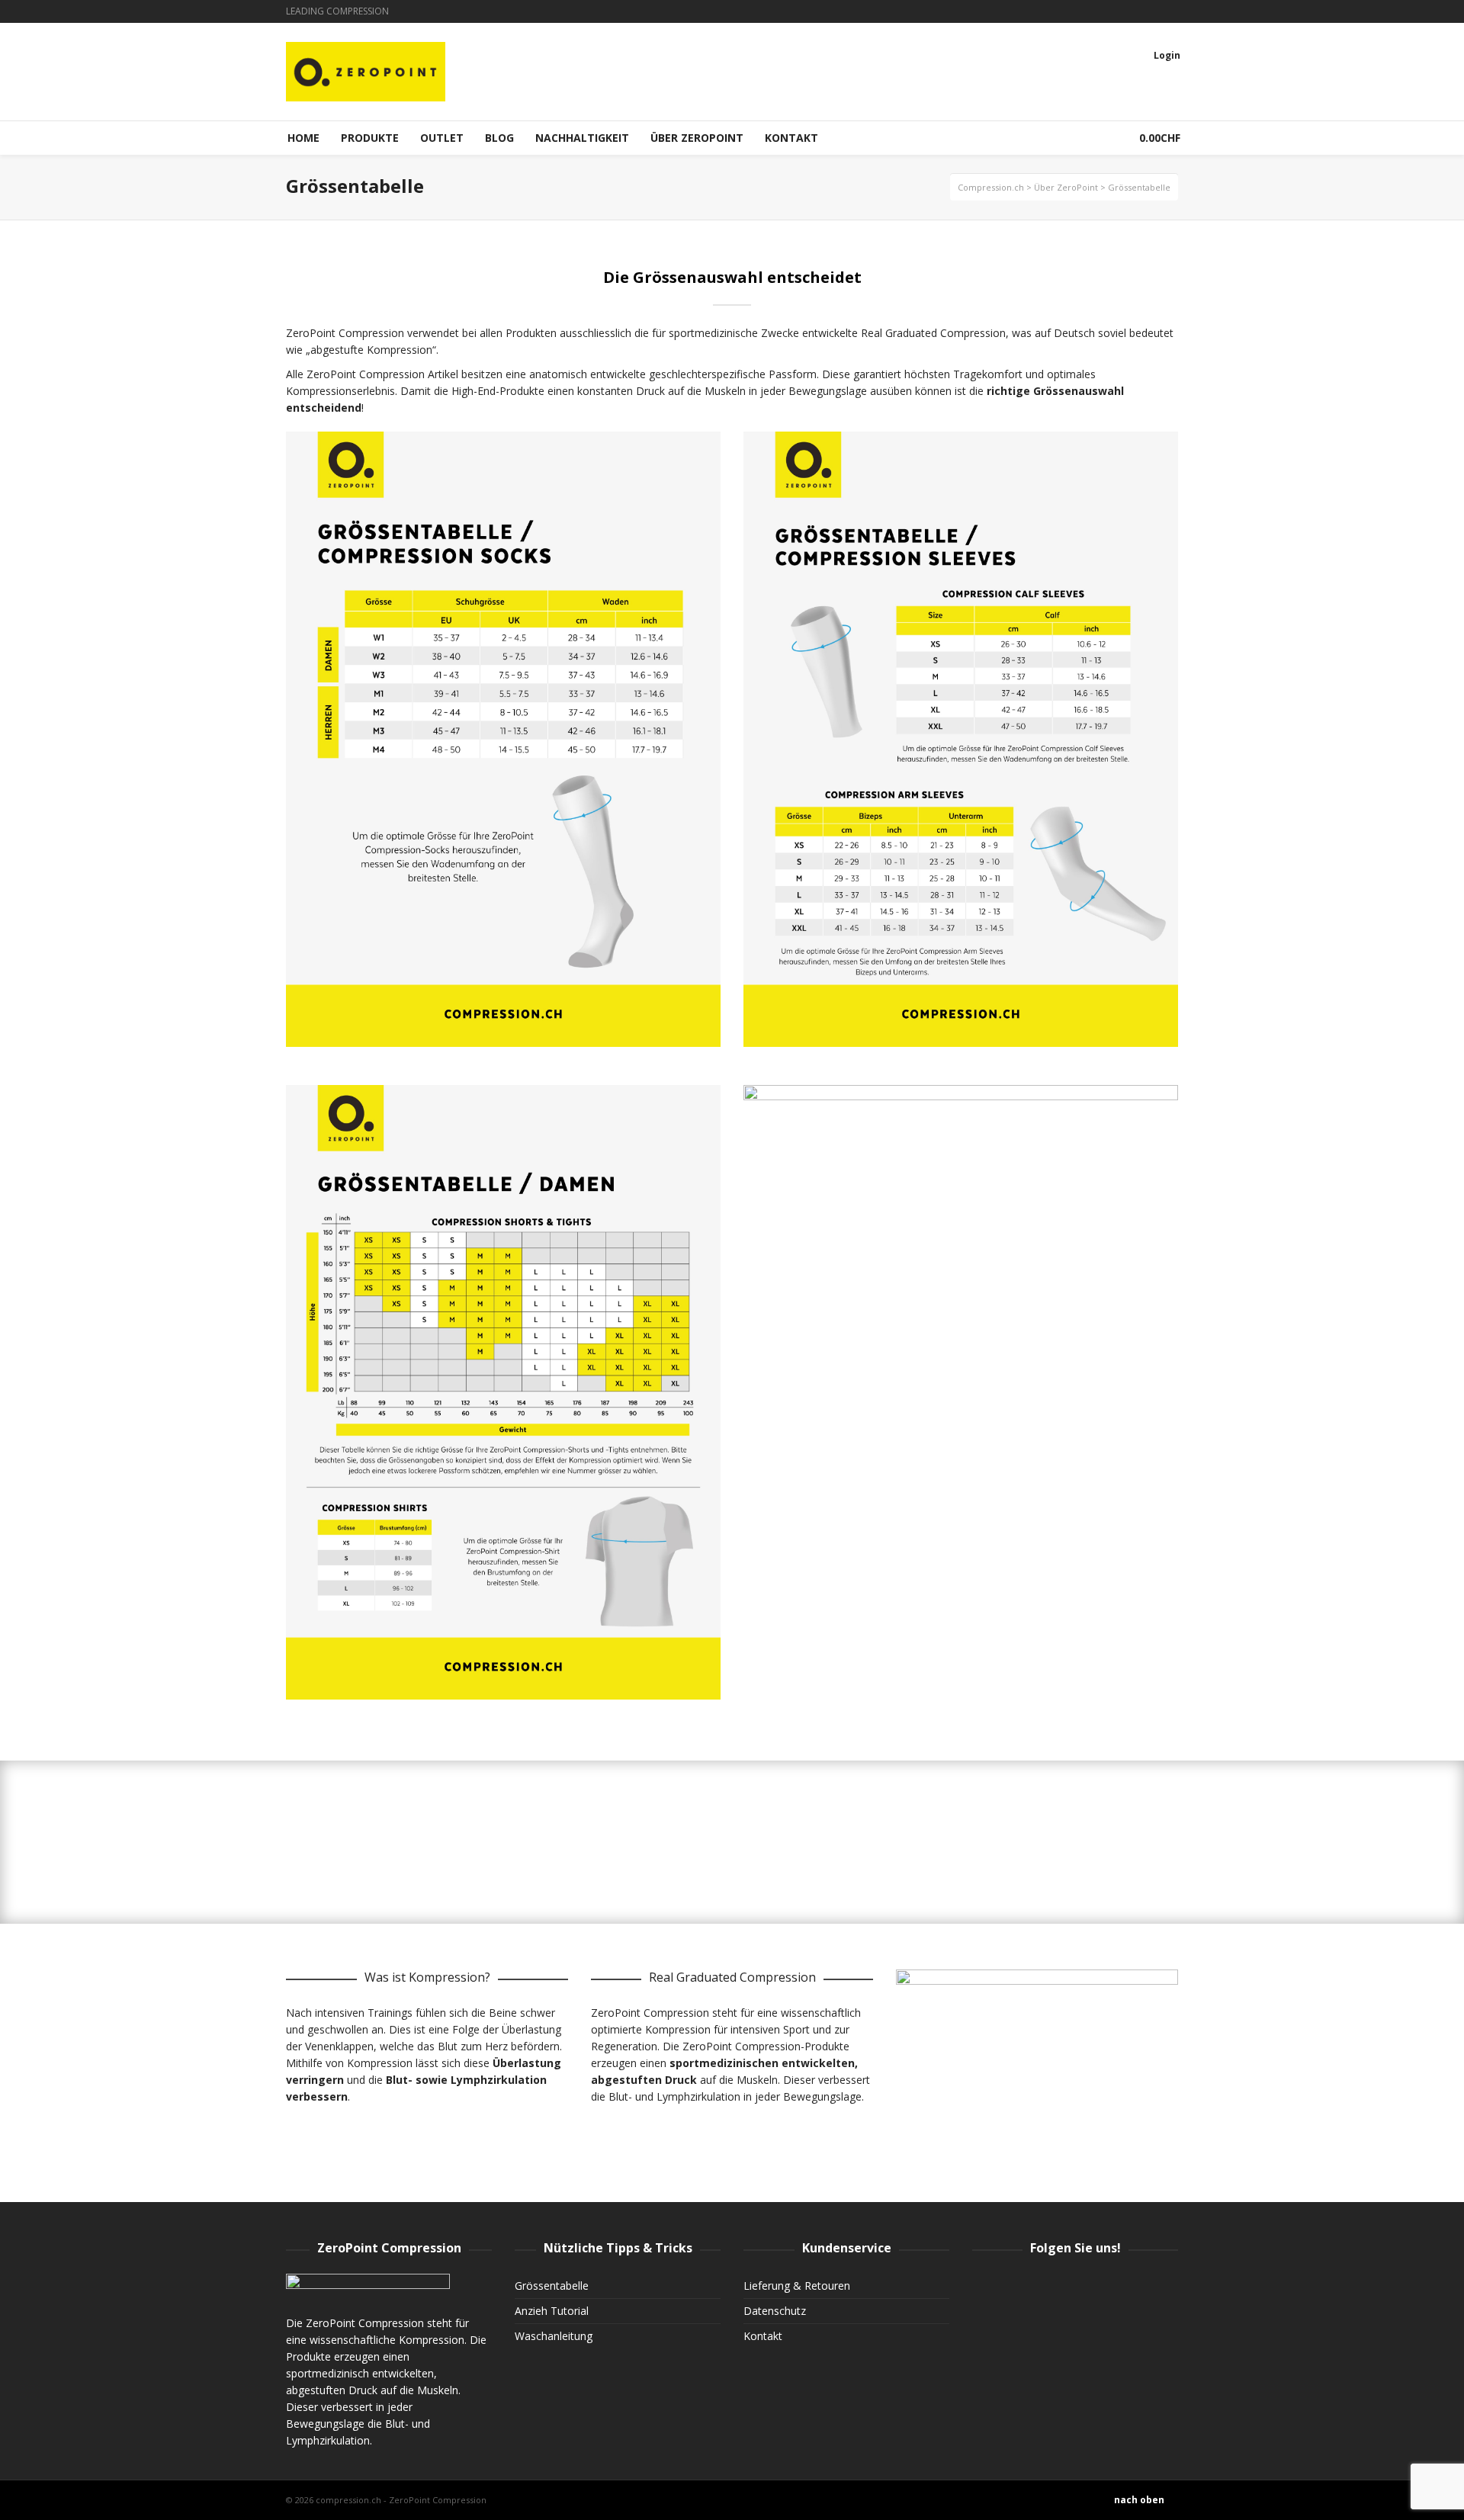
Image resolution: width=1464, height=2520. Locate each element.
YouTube (1177, 11)
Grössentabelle (552, 2286)
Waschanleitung (554, 2336)
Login (1167, 55)
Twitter (1154, 11)
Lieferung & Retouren (797, 2286)
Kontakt (763, 2336)
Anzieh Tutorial (552, 2311)
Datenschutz (775, 2311)
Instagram (1110, 11)
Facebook (1132, 11)
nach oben (1139, 2500)
